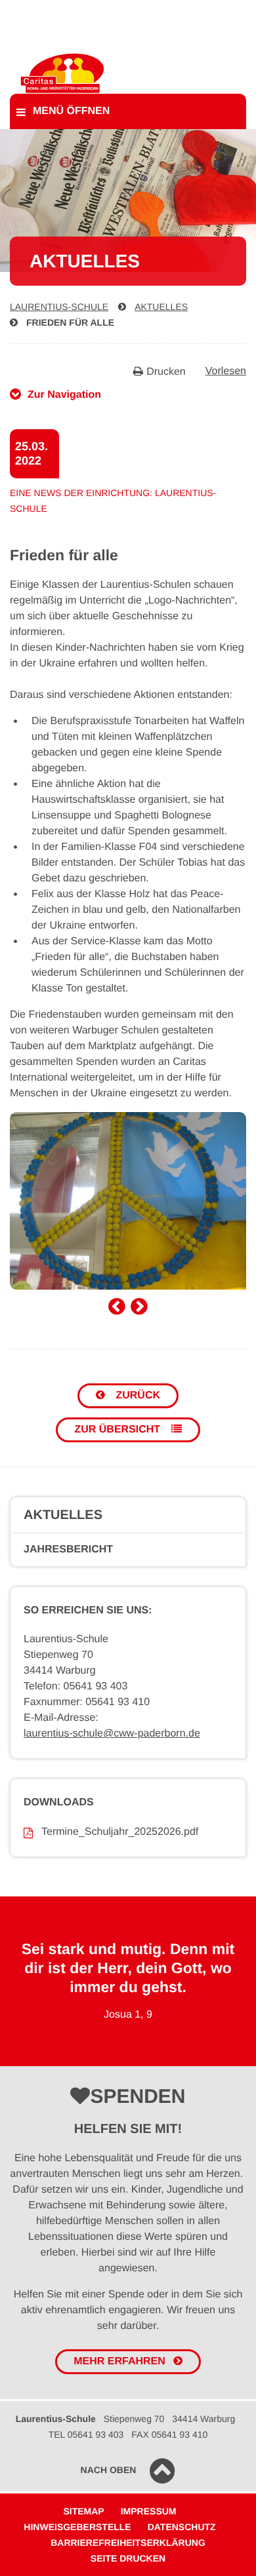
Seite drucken (128, 2558)
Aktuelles (161, 307)
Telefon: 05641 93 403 (75, 1686)
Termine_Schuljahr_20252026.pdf (120, 1832)
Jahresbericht (68, 1549)
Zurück (137, 1395)
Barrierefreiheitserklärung (128, 2543)
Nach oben (109, 2470)
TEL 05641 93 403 (86, 2434)
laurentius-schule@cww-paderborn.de (112, 1734)
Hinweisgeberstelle (77, 2527)
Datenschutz (182, 2527)
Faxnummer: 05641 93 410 (87, 1702)
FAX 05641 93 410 (169, 2434)
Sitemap (83, 2511)
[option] (128, 1201)
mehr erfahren (119, 2361)
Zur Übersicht (118, 1430)
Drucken (166, 372)
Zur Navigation (64, 395)
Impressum (149, 2511)
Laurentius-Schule (59, 307)
